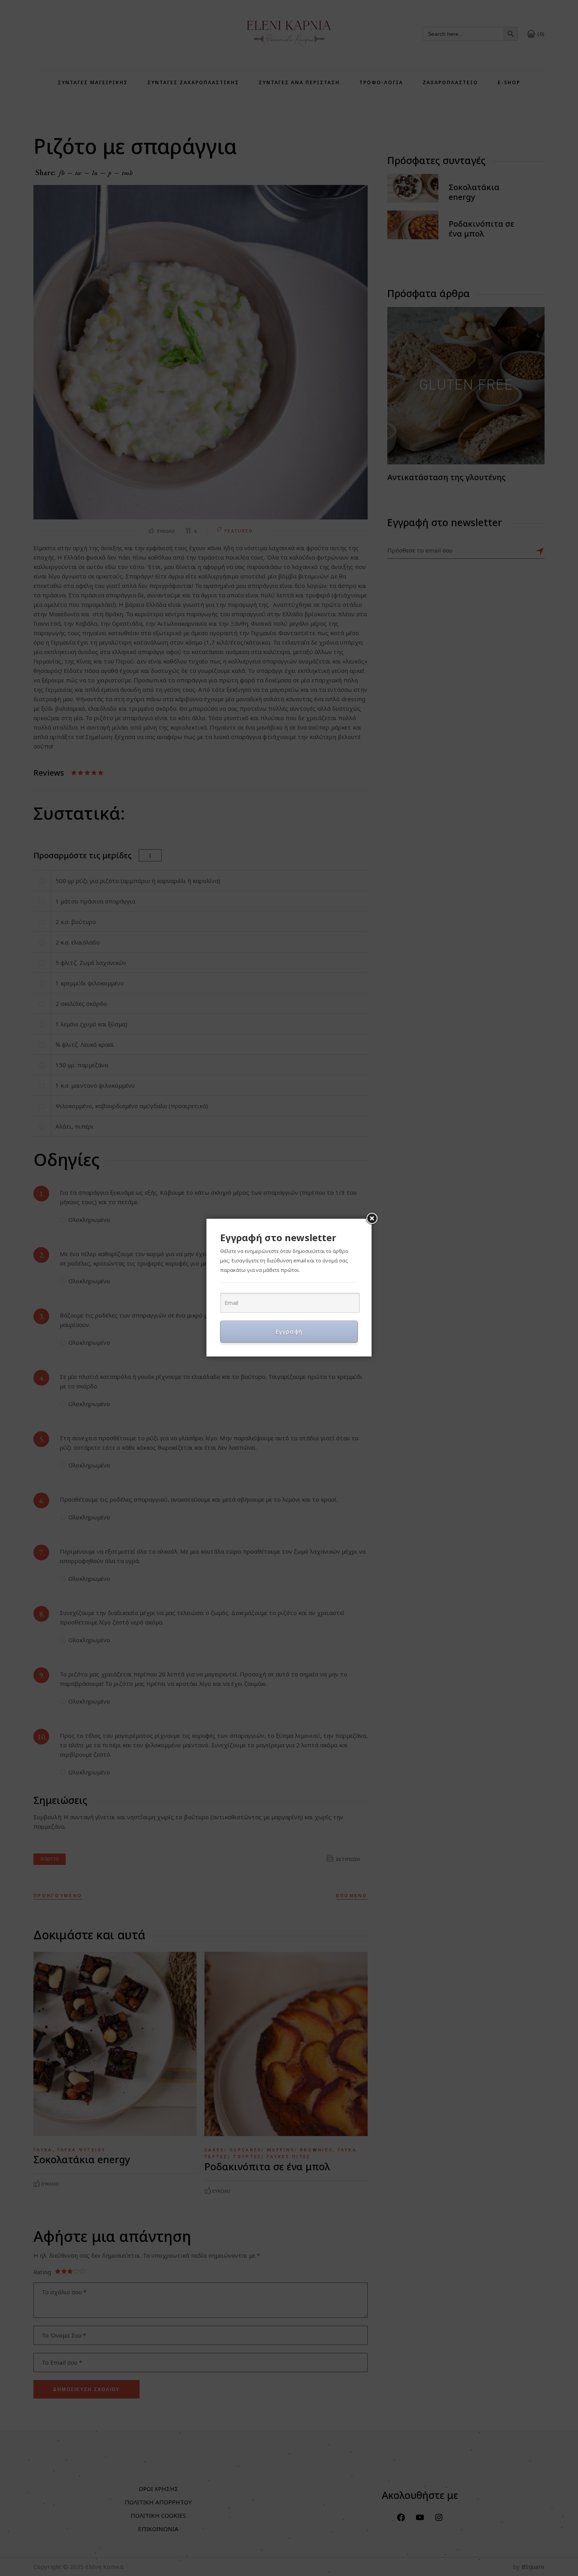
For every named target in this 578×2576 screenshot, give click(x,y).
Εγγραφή (289, 1331)
